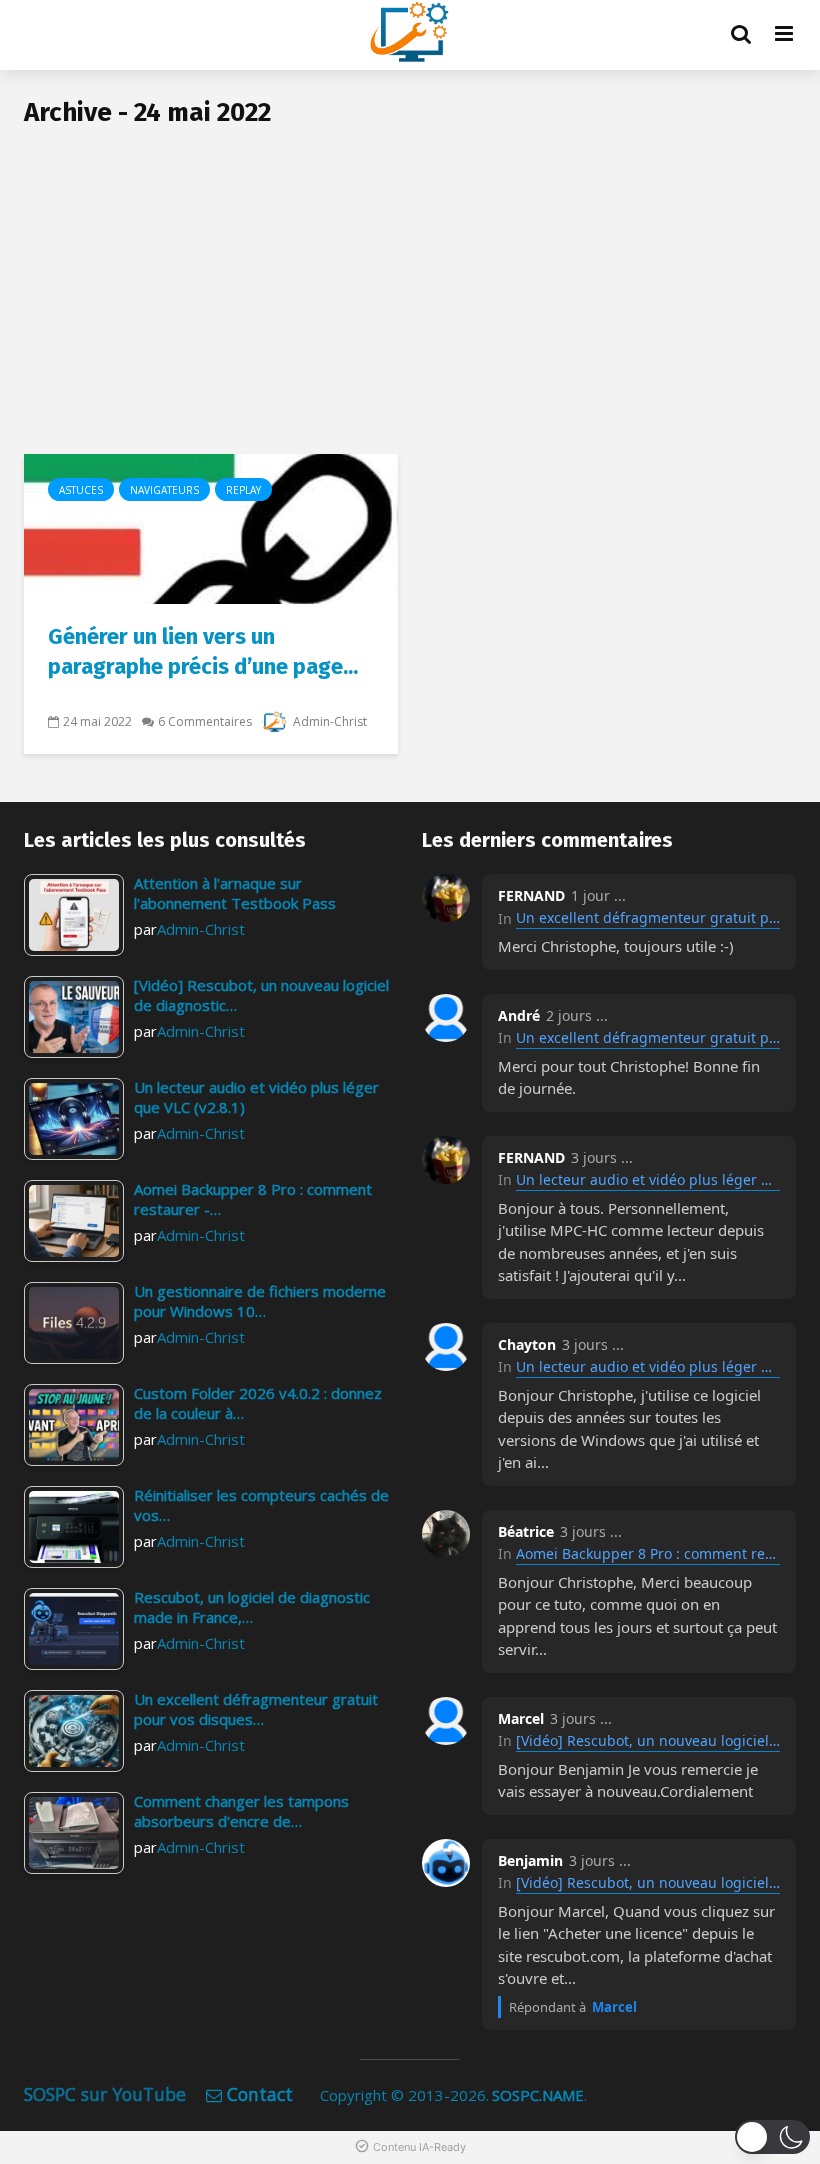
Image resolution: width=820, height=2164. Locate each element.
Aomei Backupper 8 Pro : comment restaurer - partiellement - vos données (648, 1553)
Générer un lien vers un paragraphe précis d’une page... (203, 651)
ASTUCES (81, 490)
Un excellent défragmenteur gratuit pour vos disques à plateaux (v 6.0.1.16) (648, 917)
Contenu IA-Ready (419, 2147)
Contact (260, 2094)
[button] (772, 2137)
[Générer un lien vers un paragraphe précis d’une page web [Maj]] (211, 527)
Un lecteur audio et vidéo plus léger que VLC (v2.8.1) (648, 1179)
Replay (243, 490)
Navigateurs (164, 490)
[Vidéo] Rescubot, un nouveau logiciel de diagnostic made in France (648, 1740)
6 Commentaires (205, 721)
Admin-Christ (328, 721)
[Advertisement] (410, 304)
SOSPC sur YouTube (105, 2094)
